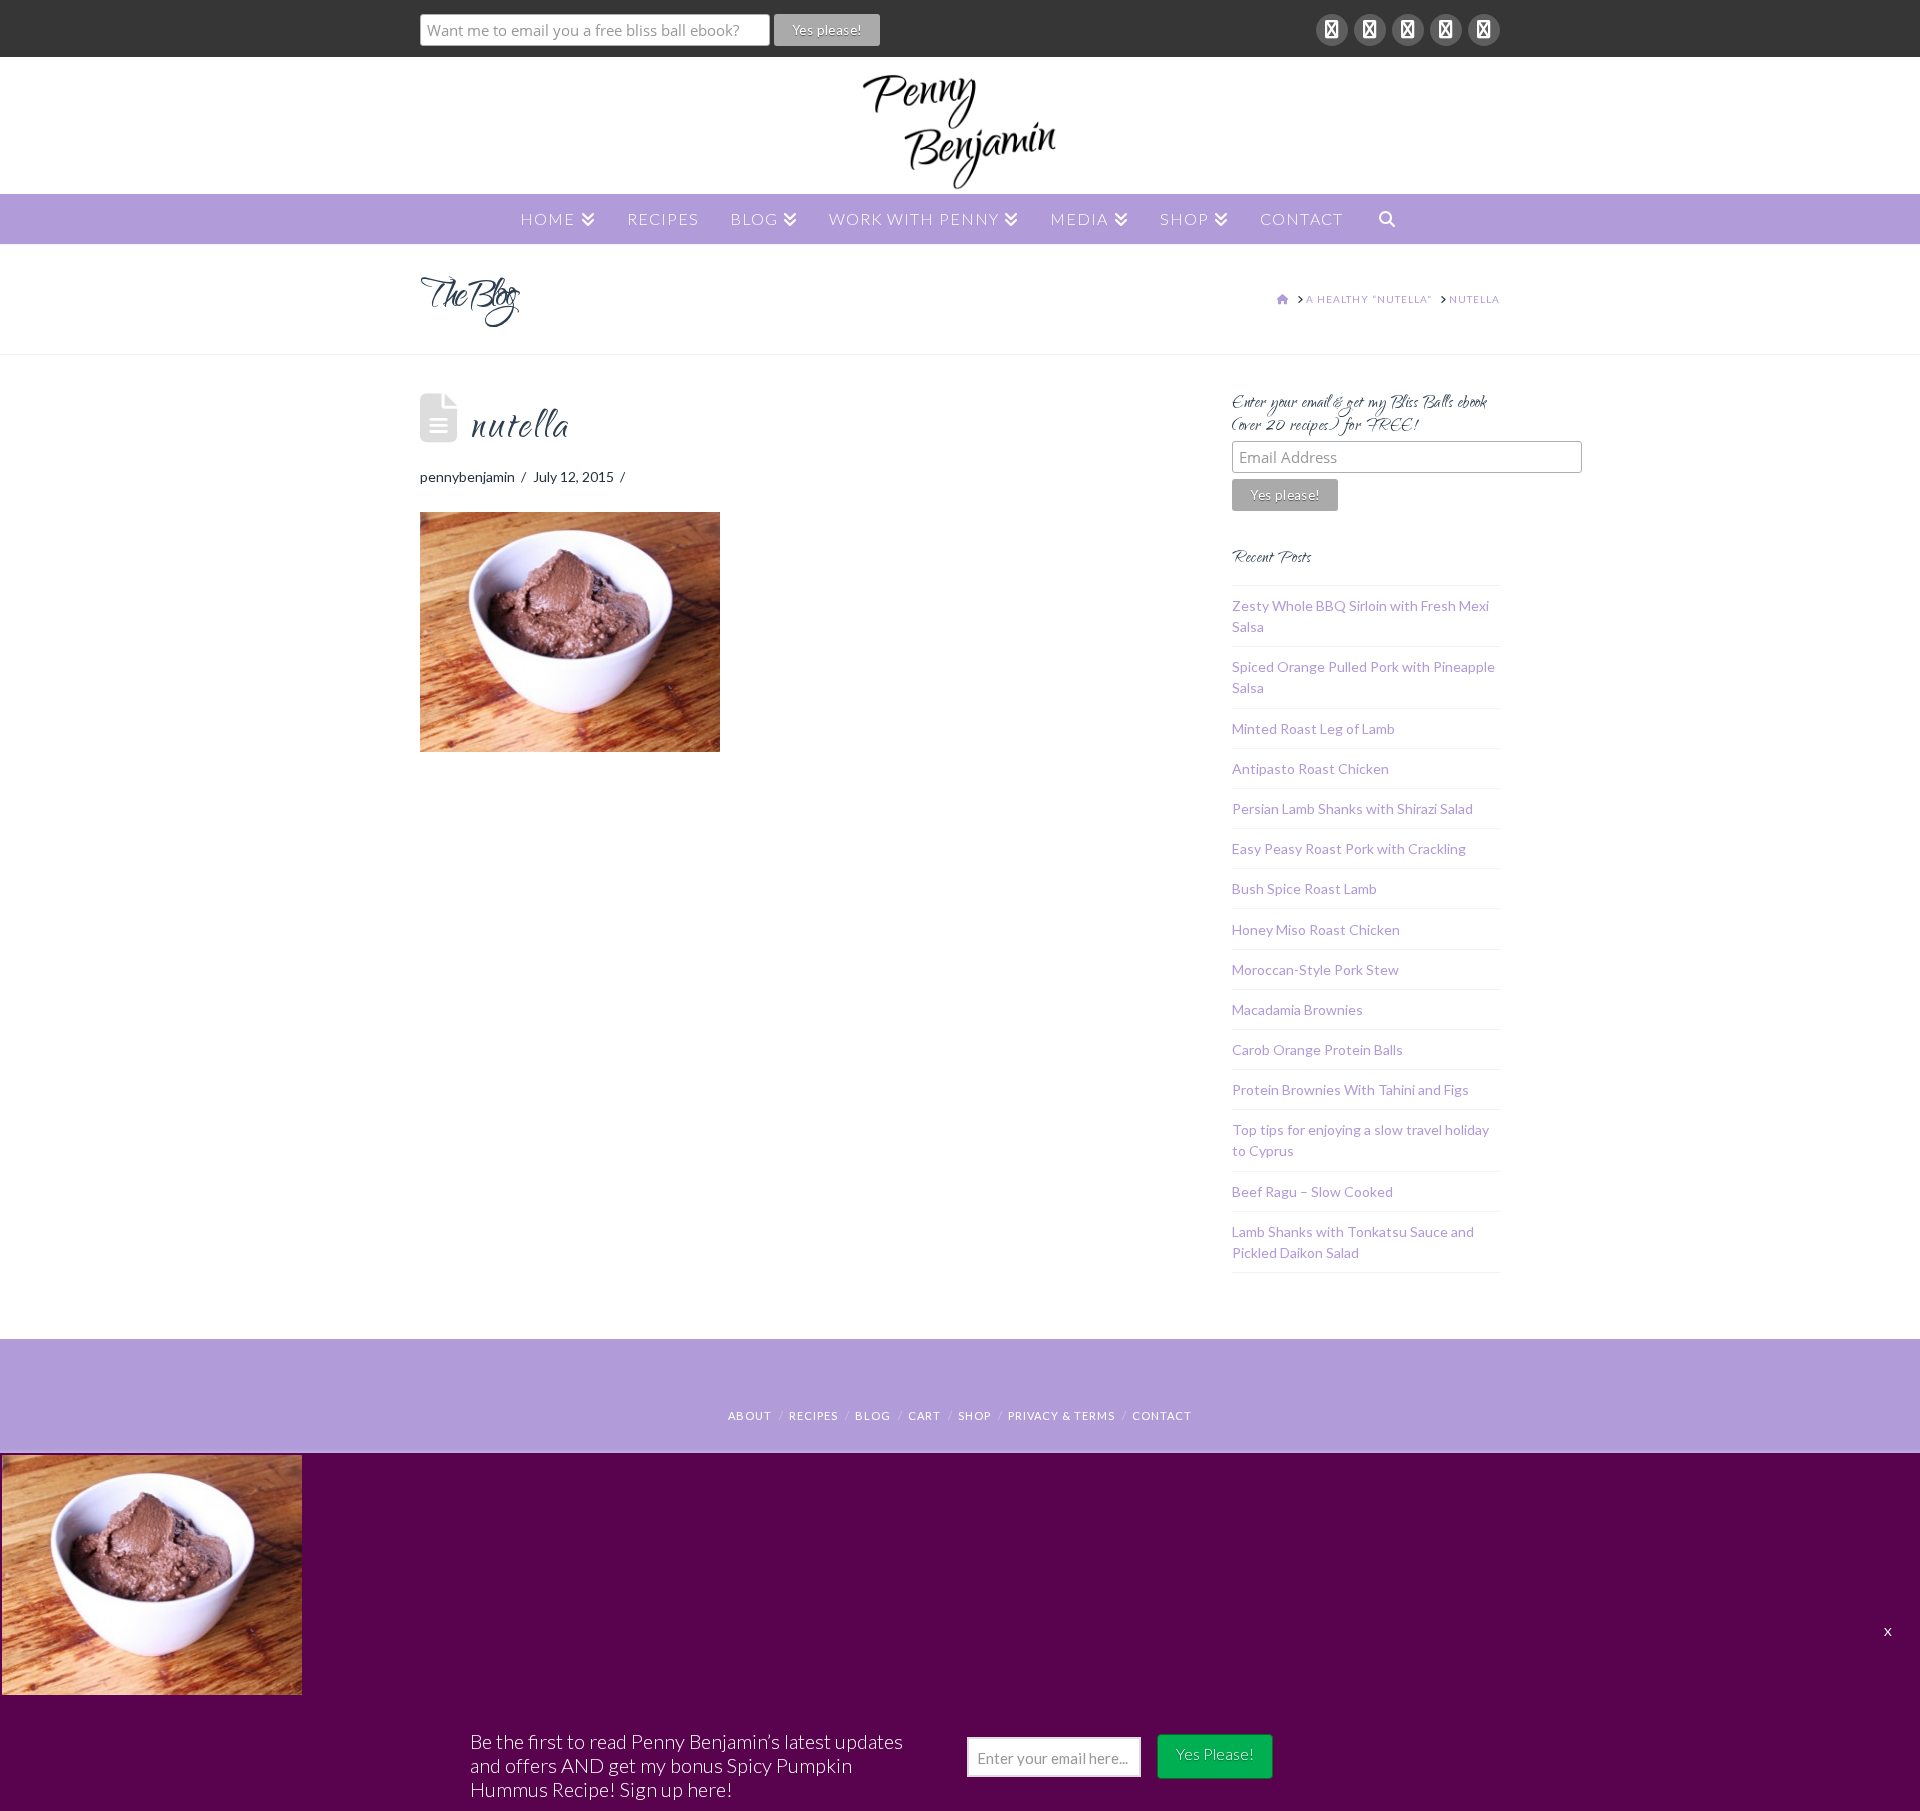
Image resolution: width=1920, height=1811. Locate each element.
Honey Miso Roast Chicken (1316, 929)
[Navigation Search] (1387, 219)
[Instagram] (1484, 30)
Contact (1162, 1415)
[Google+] (1370, 30)
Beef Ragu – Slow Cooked (1312, 1191)
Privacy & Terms (1061, 1415)
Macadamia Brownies (1297, 1009)
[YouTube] (1446, 30)
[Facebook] (1332, 30)
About (750, 1415)
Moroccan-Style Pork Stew (1315, 969)
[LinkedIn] (1408, 30)
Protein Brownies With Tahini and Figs (1350, 1089)
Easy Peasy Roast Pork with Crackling (1349, 848)
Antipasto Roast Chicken (1310, 768)
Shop (974, 1415)
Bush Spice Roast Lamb (1304, 888)
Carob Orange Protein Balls (1317, 1049)
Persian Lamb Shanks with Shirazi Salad (1352, 808)
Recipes (813, 1415)
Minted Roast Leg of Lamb (1313, 728)
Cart (924, 1415)
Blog (873, 1415)
